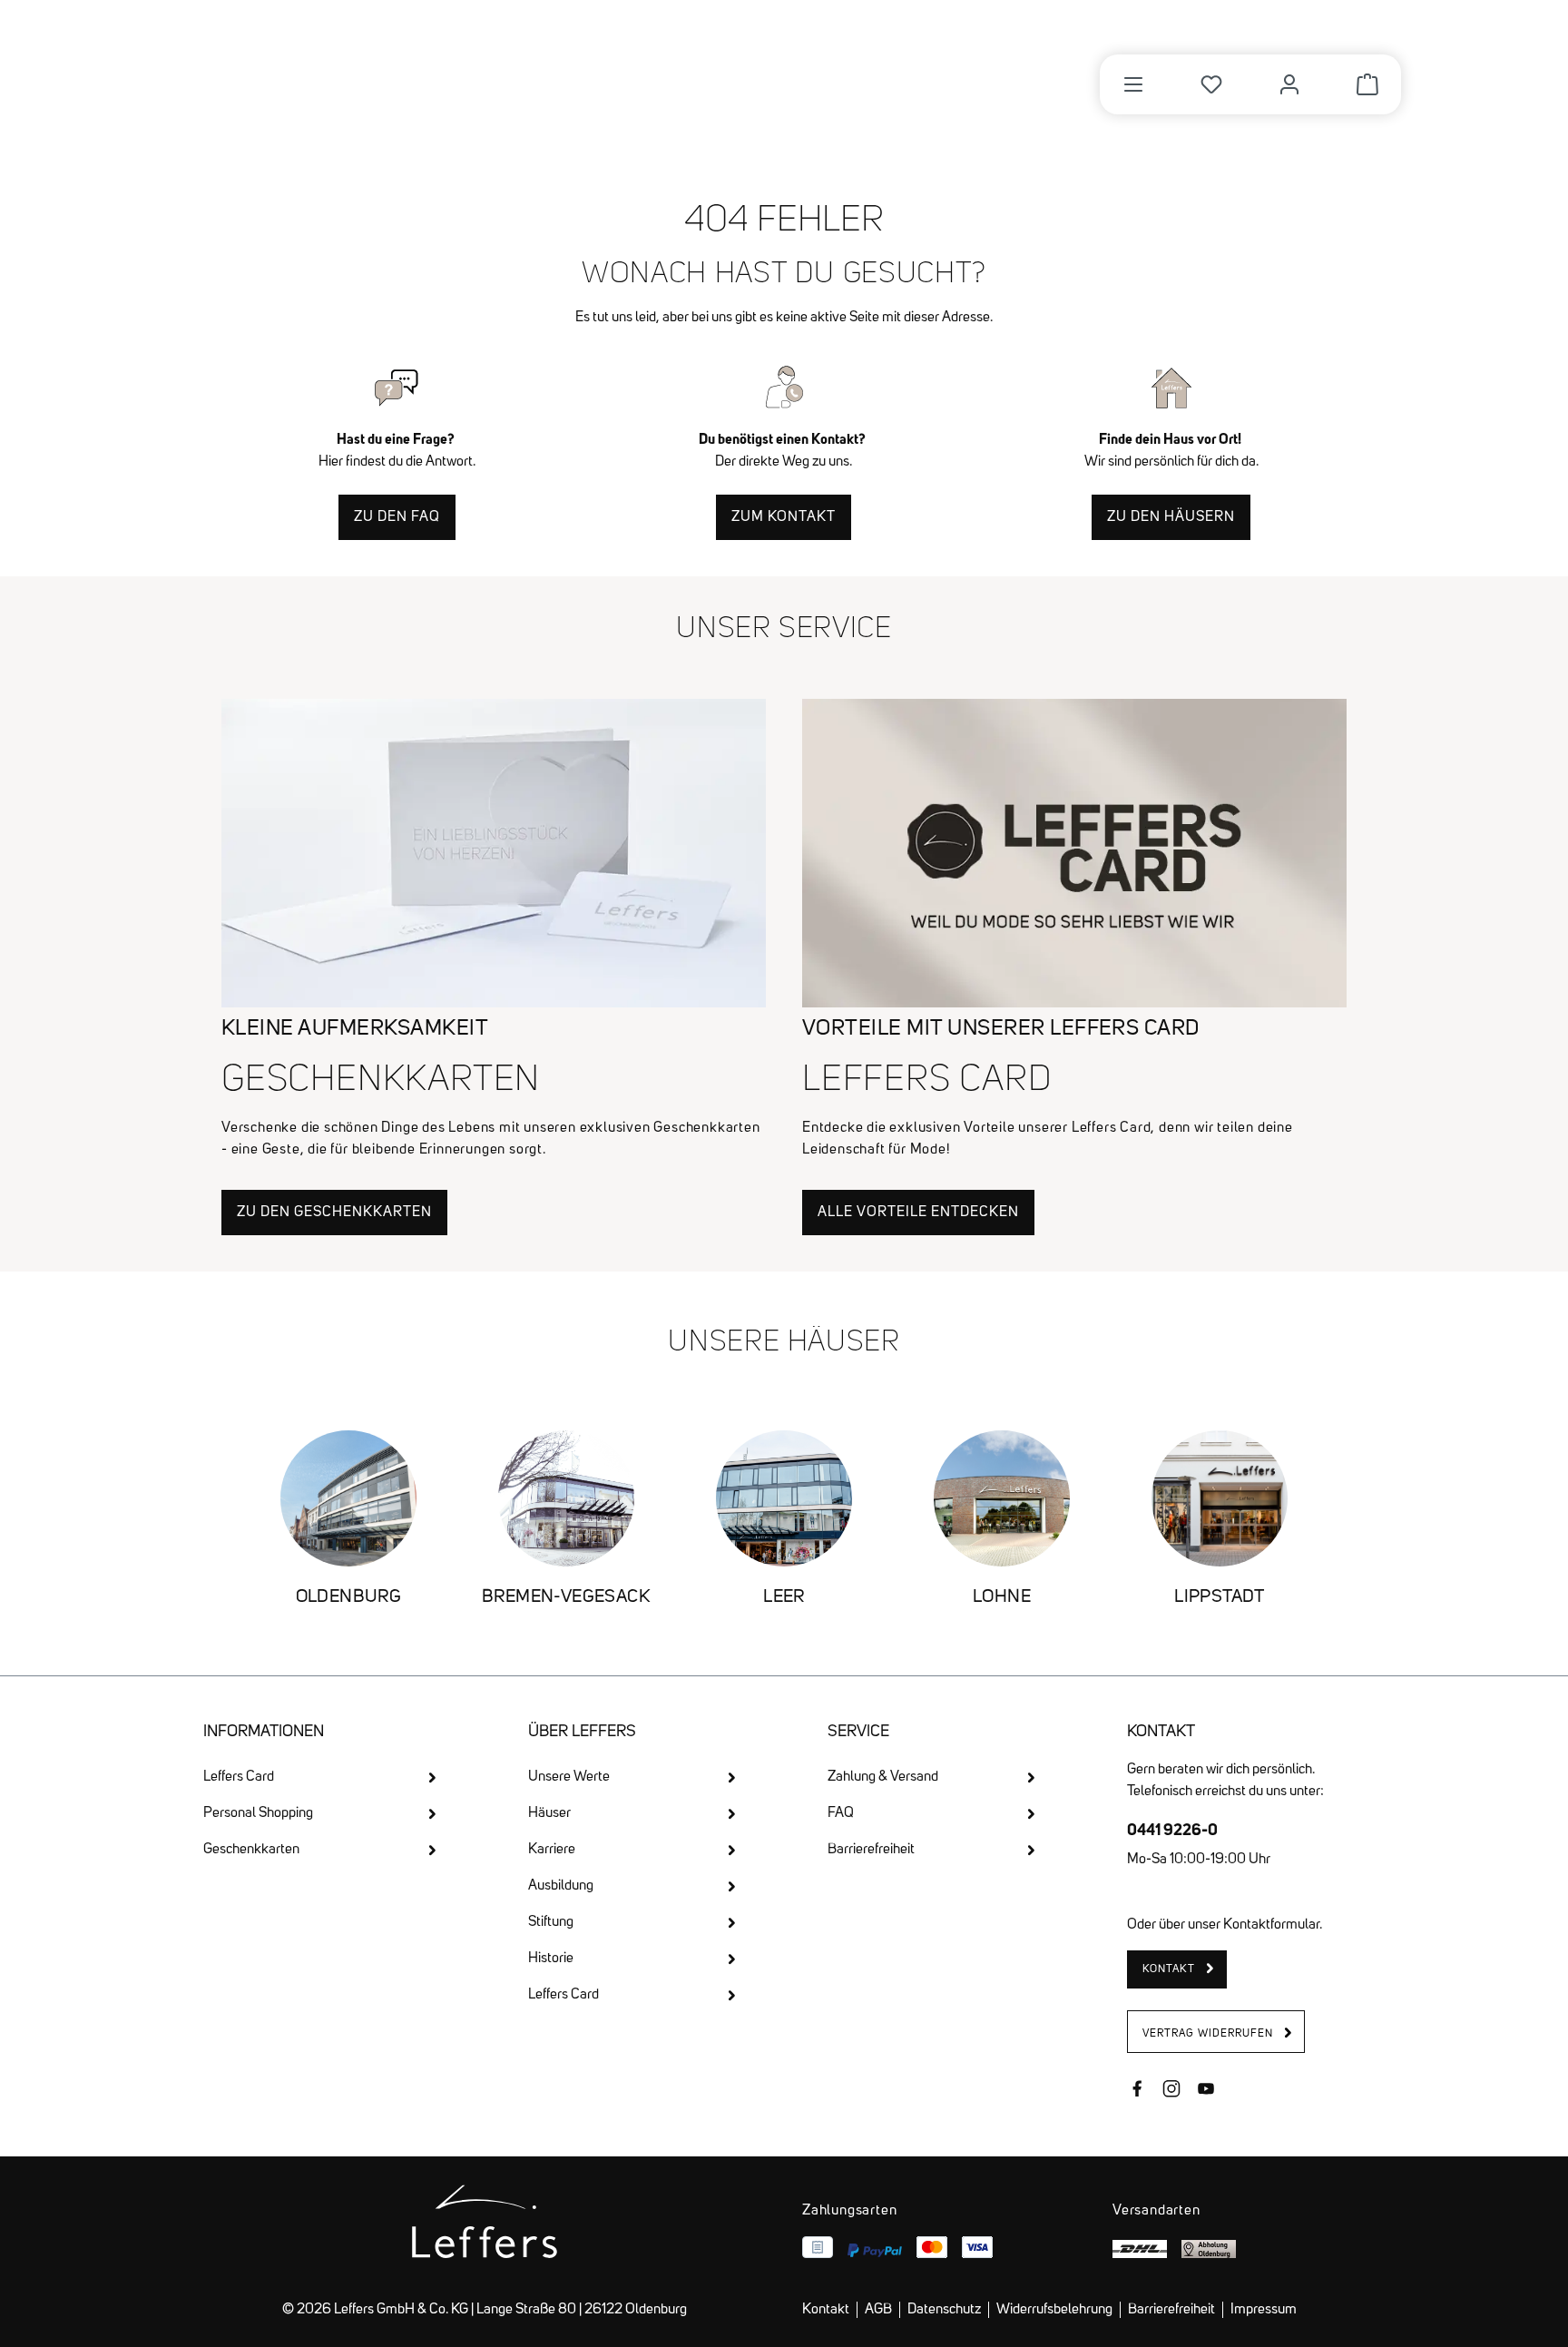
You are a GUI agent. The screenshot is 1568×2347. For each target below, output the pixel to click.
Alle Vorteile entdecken (918, 1213)
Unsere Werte (569, 1777)
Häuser (549, 1813)
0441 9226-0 (1172, 1829)
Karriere (552, 1850)
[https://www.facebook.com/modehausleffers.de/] (1137, 2091)
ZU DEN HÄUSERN (1171, 517)
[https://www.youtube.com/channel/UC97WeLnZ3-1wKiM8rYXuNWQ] (1206, 2091)
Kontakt (826, 2310)
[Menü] (1133, 84)
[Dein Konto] (1289, 84)
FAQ (841, 1813)
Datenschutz (944, 2310)
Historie (551, 1959)
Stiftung (551, 1922)
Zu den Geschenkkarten (334, 1213)
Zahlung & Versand (883, 1777)
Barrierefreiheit (871, 1850)
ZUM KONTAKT (784, 517)
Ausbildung (561, 1886)
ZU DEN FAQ (397, 517)
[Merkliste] (1211, 84)
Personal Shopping (258, 1813)
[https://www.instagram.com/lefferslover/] (1171, 2091)
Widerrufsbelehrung (1054, 2310)
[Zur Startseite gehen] (306, 74)
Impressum (1264, 2310)
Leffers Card (239, 1777)
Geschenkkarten (251, 1850)
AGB (878, 2310)
